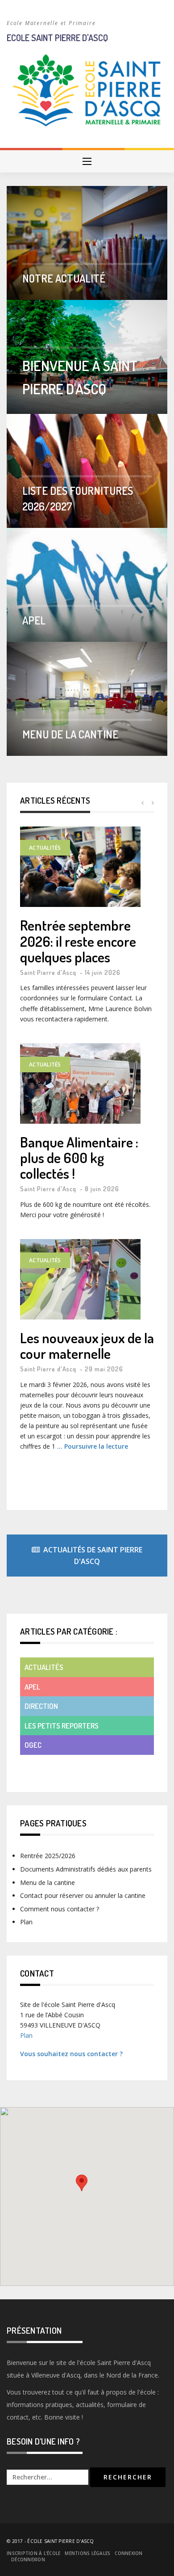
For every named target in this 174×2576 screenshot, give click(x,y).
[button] (82, 2183)
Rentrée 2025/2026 (48, 1856)
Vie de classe (47, 1764)
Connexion (128, 2553)
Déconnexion (28, 2559)
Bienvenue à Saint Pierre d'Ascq (80, 377)
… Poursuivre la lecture (93, 1446)
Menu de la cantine (70, 734)
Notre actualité (64, 278)
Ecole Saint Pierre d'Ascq (57, 38)
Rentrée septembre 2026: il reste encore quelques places (78, 941)
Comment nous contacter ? (60, 1909)
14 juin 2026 (103, 972)
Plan (26, 1922)
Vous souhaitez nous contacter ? (71, 2054)
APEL (34, 620)
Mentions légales (87, 2553)
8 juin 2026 (102, 1189)
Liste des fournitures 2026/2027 (78, 498)
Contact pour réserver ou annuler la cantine (83, 1895)
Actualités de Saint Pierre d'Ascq (93, 1556)
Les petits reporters (62, 1726)
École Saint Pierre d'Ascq (60, 2541)
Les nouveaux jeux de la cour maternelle (87, 1345)
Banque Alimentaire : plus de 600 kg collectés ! (79, 1158)
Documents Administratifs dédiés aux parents (86, 1869)
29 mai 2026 (104, 1369)
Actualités (45, 848)
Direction (41, 1706)
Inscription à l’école (33, 2553)
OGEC (33, 1745)
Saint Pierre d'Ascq (48, 972)
